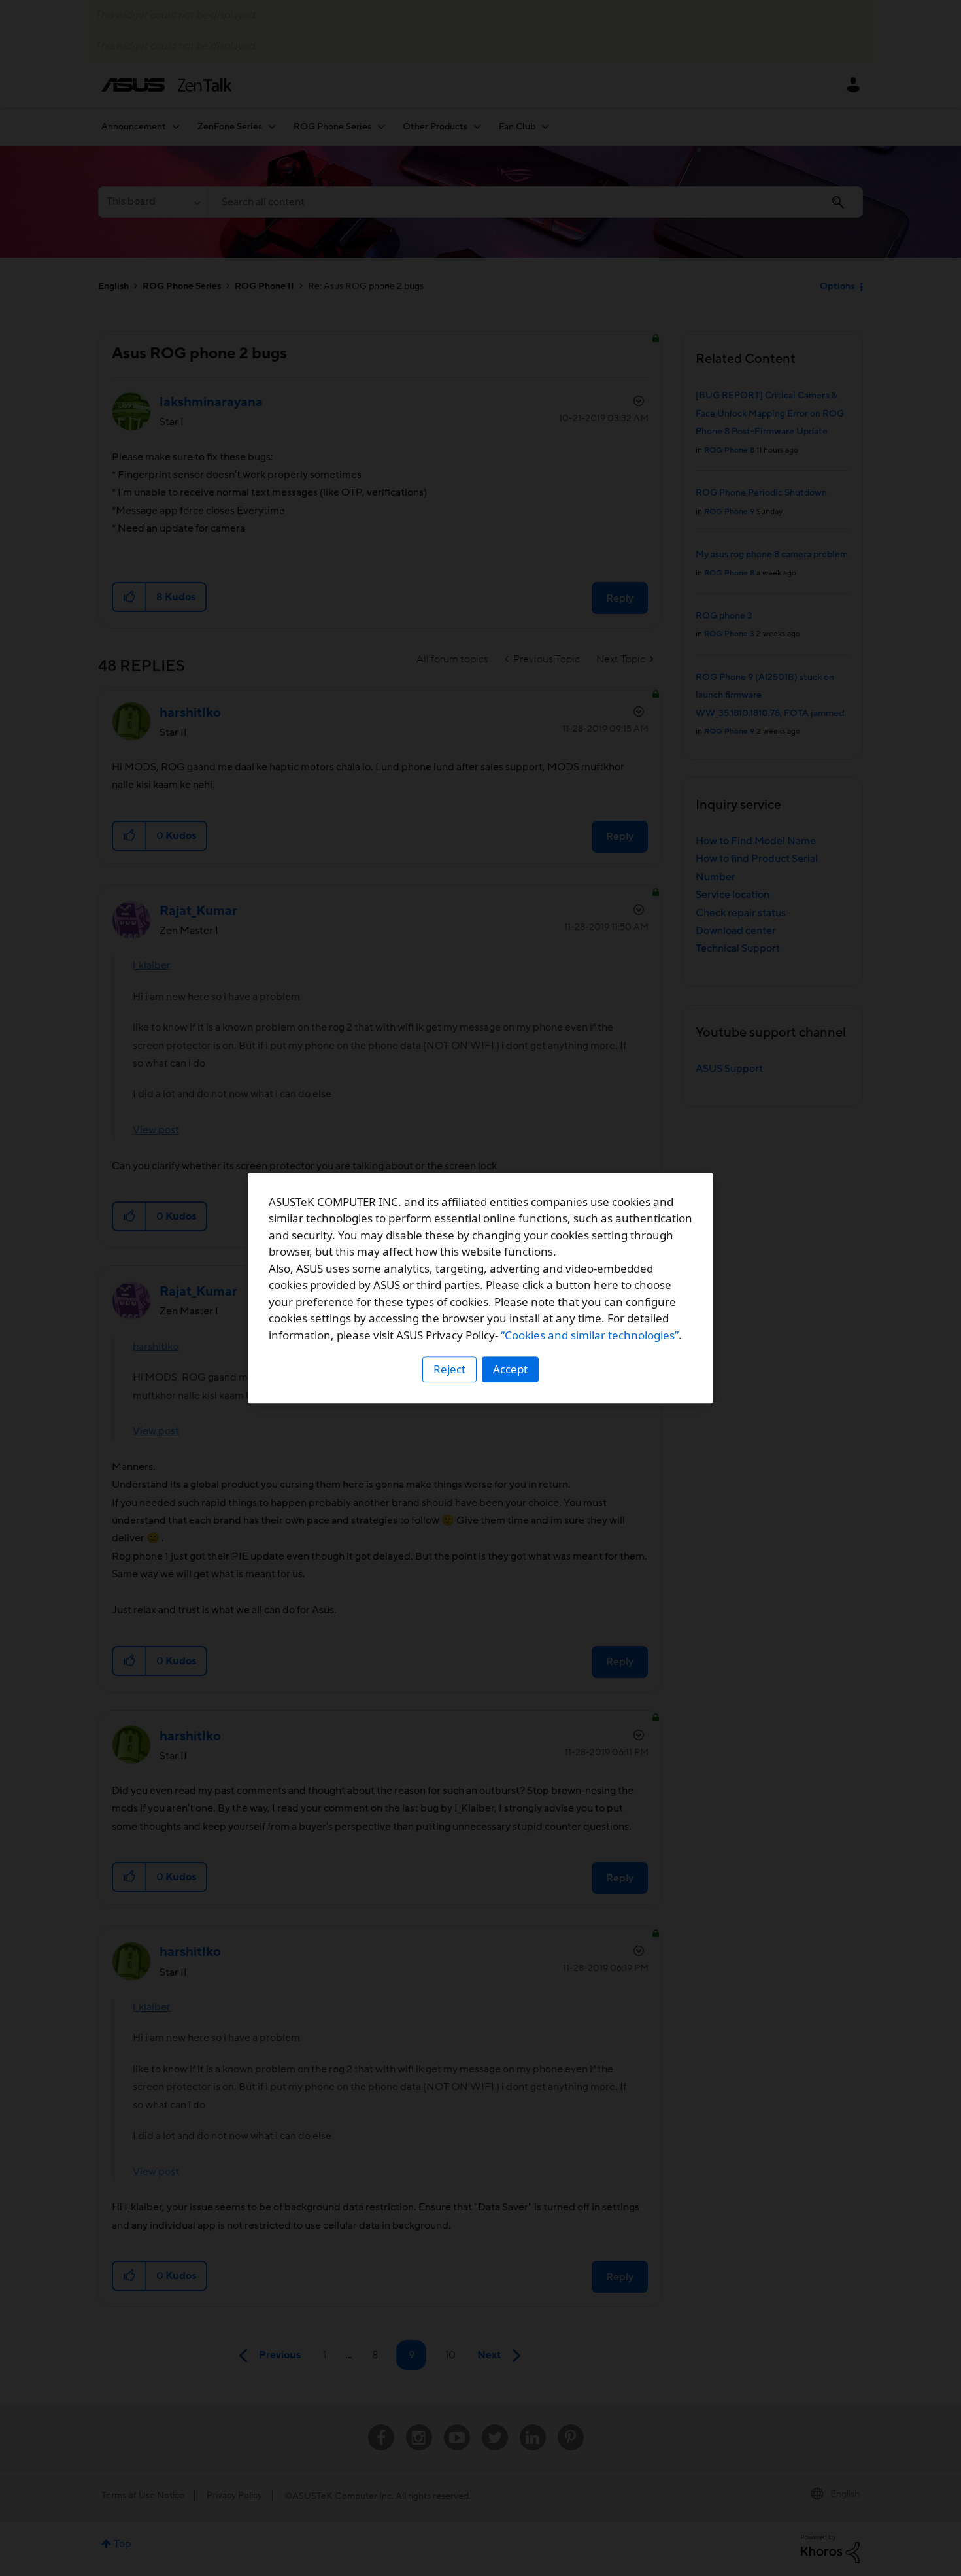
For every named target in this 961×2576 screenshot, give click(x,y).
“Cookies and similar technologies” (590, 1335)
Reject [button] (449, 1369)
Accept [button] (510, 1369)
